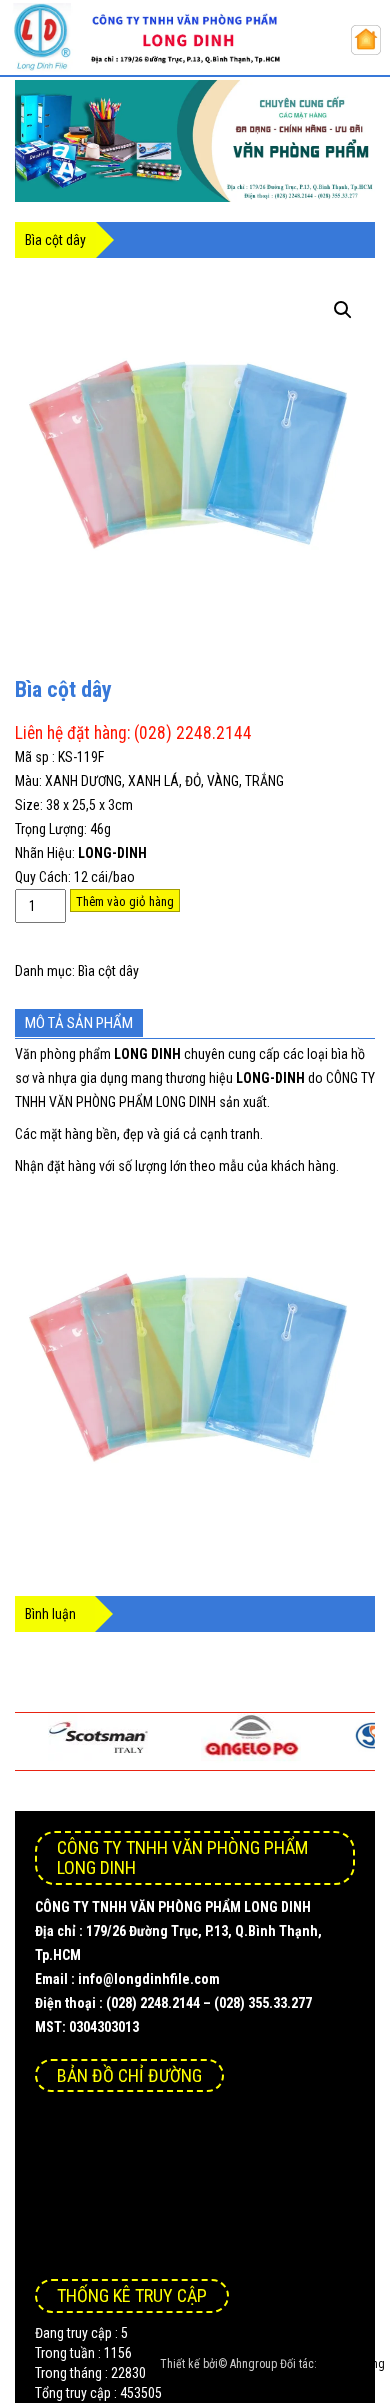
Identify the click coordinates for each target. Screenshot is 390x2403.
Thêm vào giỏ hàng (125, 901)
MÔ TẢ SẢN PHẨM (79, 1023)
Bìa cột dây (108, 971)
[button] (343, 310)
